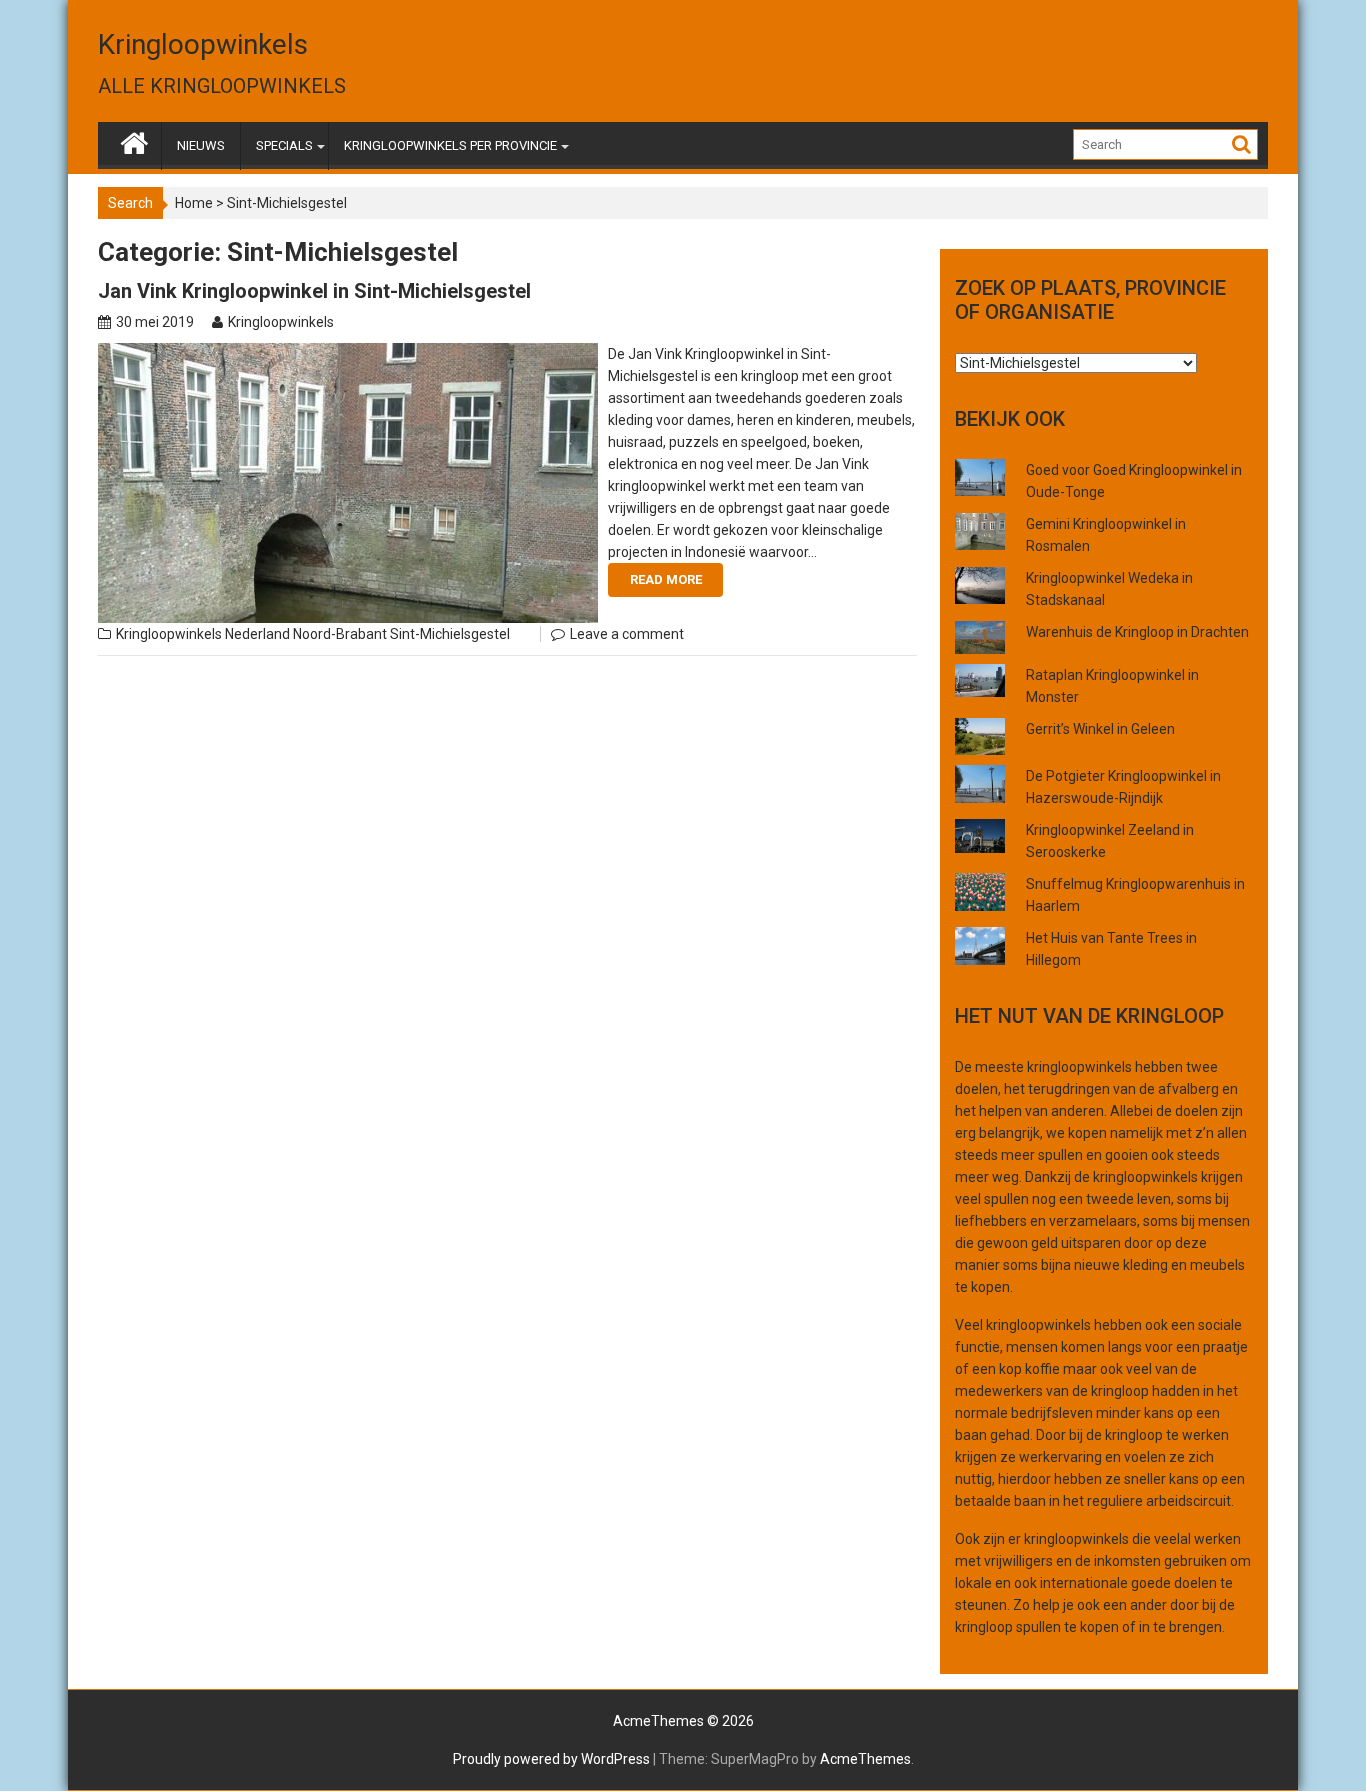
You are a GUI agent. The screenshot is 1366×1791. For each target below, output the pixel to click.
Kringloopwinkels (203, 44)
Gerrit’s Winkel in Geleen (1100, 729)
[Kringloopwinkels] (134, 139)
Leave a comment (627, 634)
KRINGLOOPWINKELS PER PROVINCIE (450, 145)
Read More (666, 579)
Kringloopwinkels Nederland (203, 634)
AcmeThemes (865, 1759)
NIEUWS (201, 145)
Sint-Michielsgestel (450, 634)
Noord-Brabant (340, 634)
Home (194, 203)
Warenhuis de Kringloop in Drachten (1137, 632)
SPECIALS (284, 145)
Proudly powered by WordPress (551, 1759)
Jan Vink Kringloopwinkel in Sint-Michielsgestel (314, 291)
